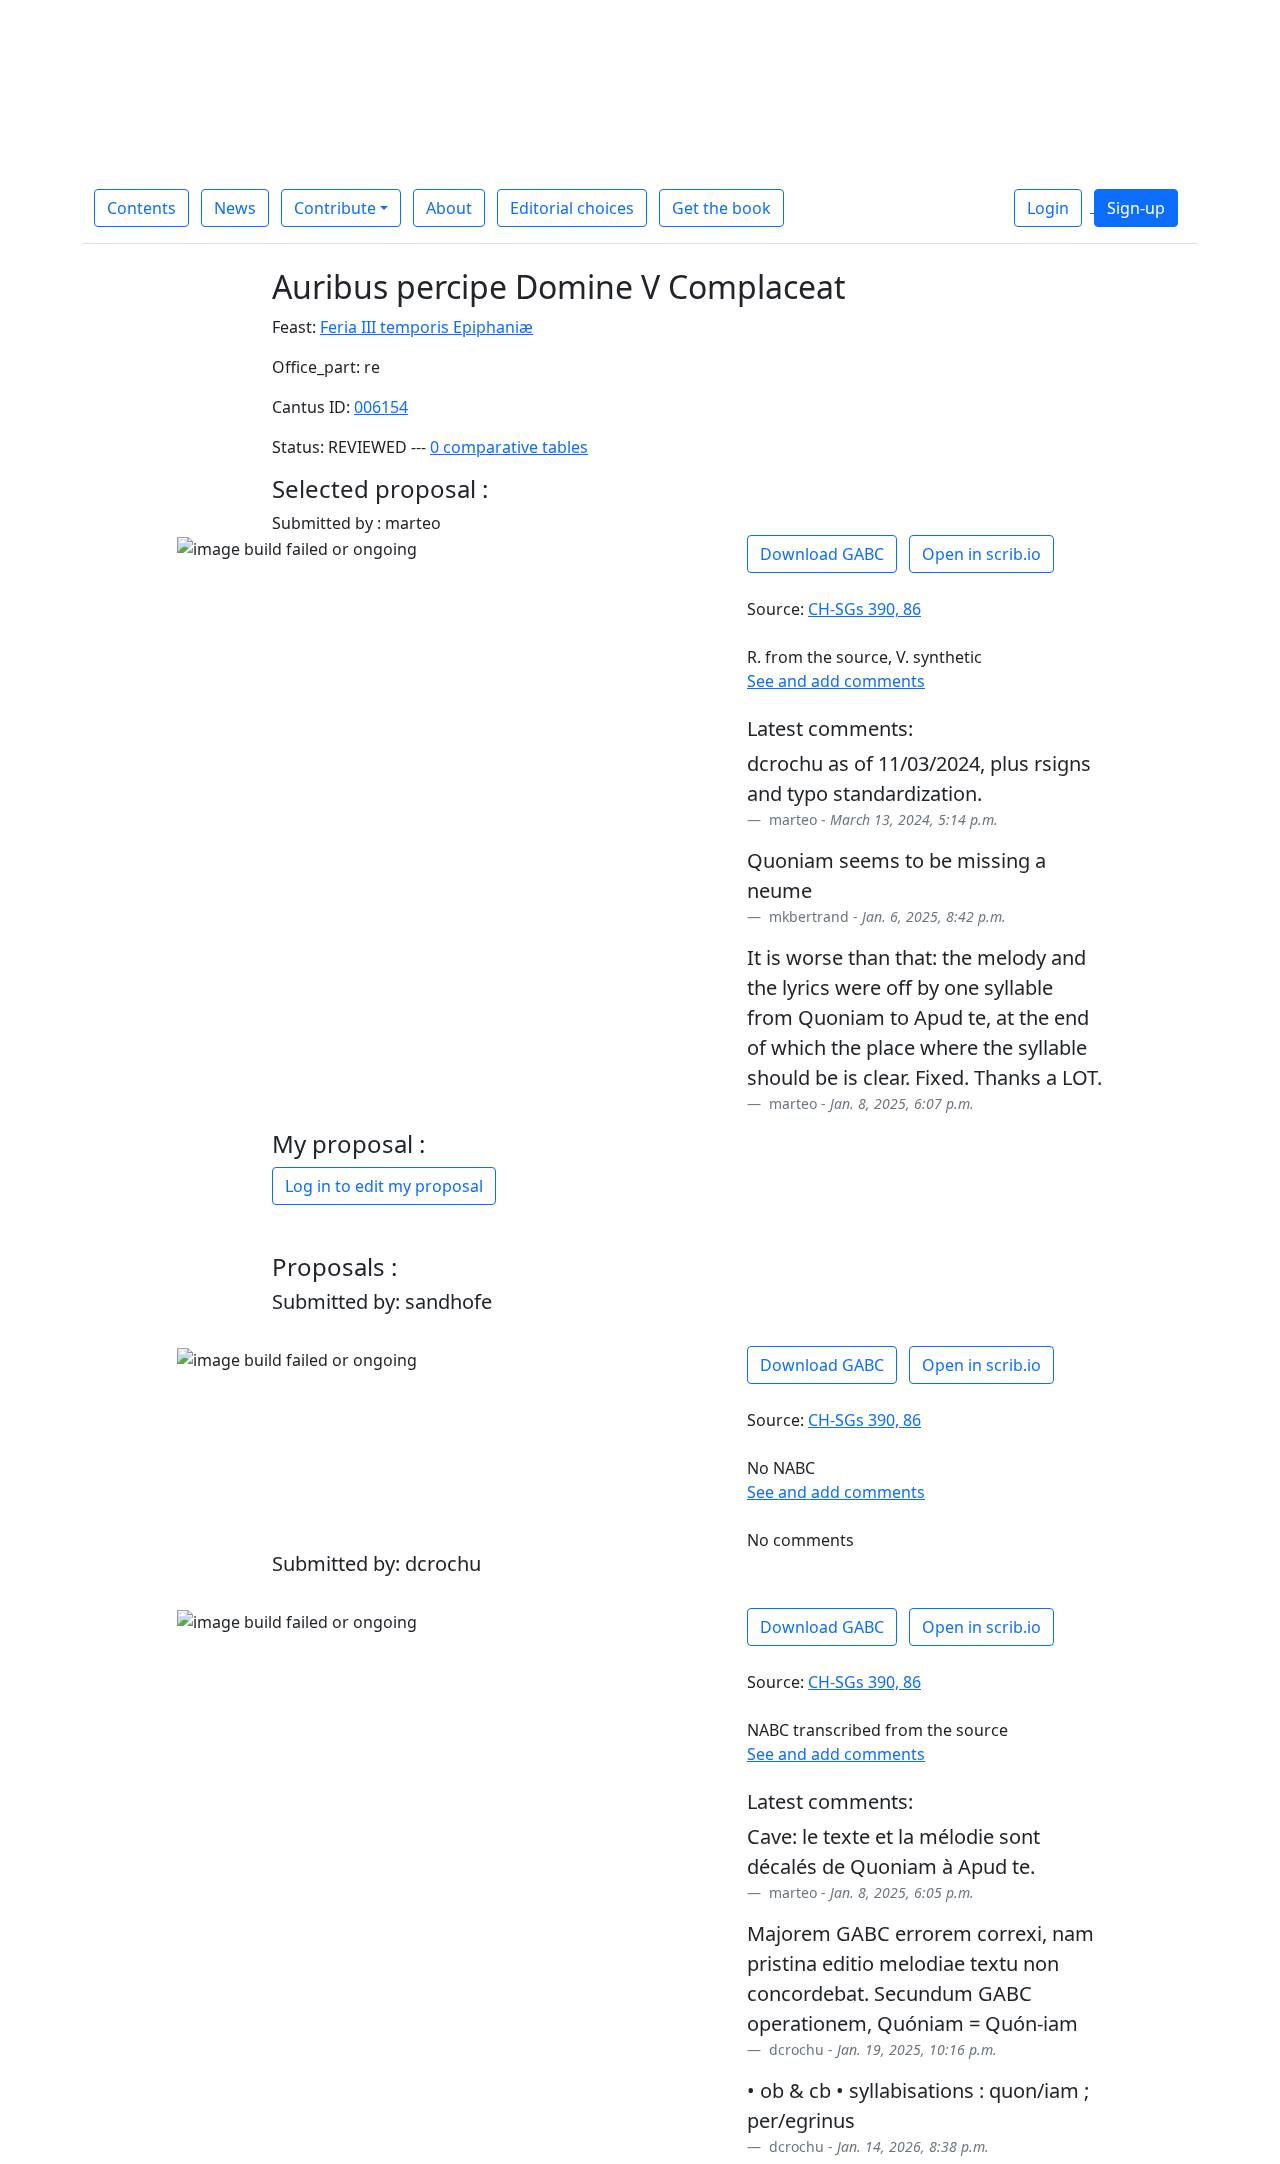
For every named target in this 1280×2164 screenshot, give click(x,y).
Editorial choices (572, 208)
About (449, 208)
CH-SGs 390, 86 (864, 609)
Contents (141, 208)
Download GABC (822, 554)
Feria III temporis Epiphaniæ (426, 327)
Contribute (335, 208)
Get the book (721, 208)
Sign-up (1136, 208)
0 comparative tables (509, 447)
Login (1048, 208)
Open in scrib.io (981, 554)
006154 (381, 407)
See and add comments (836, 681)
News (235, 208)
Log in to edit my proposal (384, 1186)
